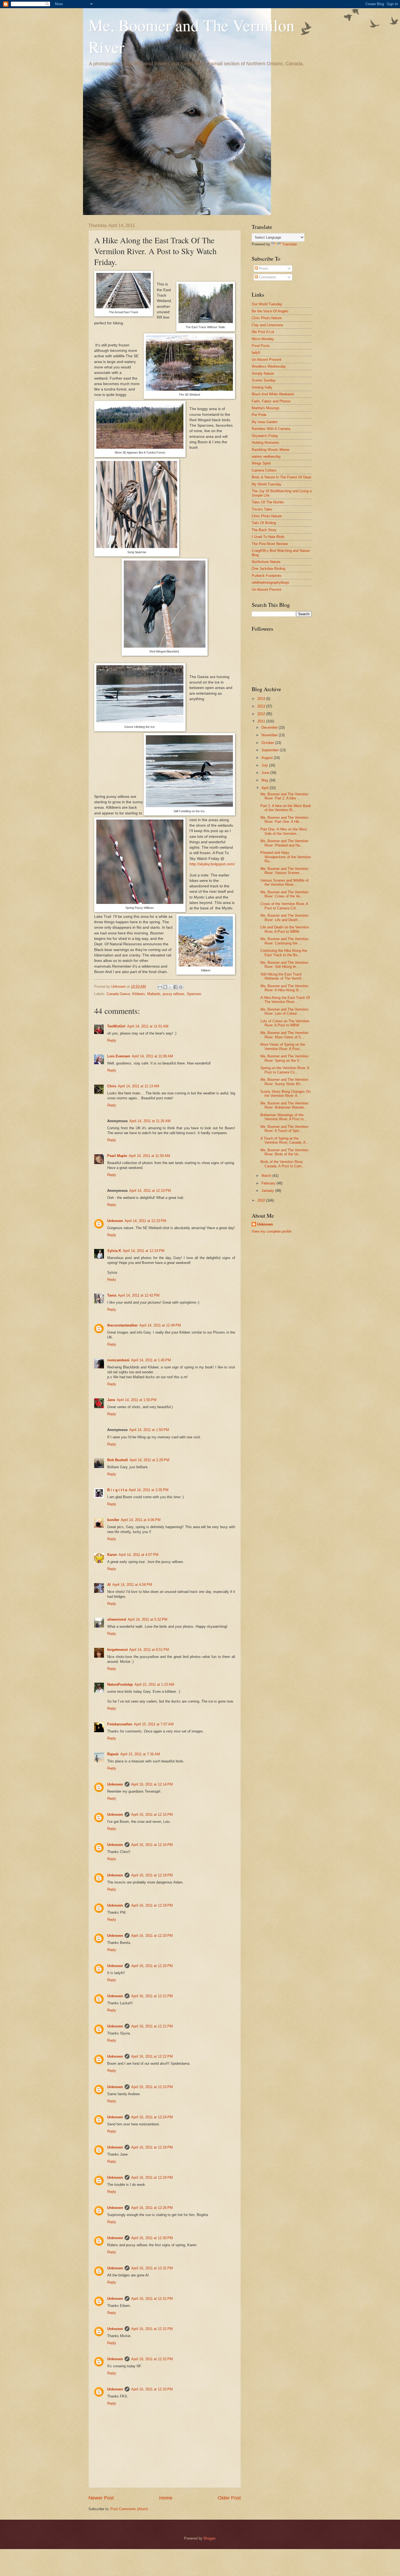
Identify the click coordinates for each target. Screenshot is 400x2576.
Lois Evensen (119, 1056)
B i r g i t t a (117, 1490)
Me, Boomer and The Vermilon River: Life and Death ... (284, 918)
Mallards (154, 994)
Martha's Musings (266, 408)
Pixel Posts (261, 346)
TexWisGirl (116, 1026)
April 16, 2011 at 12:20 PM (152, 1936)
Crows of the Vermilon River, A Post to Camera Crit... (284, 906)
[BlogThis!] (165, 987)
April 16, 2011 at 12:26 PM (152, 2208)
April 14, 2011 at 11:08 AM (152, 1056)
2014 (262, 699)
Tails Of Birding (264, 523)
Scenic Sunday (264, 380)
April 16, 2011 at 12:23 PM (152, 2087)
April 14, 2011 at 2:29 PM (149, 1460)
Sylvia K (114, 1251)
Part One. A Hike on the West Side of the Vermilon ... (284, 831)
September (271, 750)
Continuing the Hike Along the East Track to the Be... (284, 953)
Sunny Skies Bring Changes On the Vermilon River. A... (285, 1094)
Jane (111, 1400)
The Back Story (264, 530)
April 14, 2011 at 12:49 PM (160, 1325)
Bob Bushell (118, 1460)
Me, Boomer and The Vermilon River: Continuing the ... (284, 941)
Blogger (209, 2538)
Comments (267, 277)
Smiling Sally (262, 387)
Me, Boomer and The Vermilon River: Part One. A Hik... (284, 820)
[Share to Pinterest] (181, 987)
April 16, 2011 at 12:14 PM (152, 1784)
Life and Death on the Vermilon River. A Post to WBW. (285, 929)
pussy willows (174, 994)
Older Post (229, 2498)
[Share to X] (170, 987)
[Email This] (160, 987)
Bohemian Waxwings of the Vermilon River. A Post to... (284, 1117)
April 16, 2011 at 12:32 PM (152, 2359)
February (269, 1183)
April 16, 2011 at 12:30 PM (152, 2238)
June (266, 773)
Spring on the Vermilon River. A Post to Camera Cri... (285, 1070)
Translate (290, 244)
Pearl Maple (117, 1156)
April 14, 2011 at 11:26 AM (150, 1121)
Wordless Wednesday (269, 366)
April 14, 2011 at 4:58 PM (132, 1585)
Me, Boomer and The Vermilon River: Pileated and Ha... (284, 843)
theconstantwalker (122, 1325)
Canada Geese (118, 994)
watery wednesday (266, 456)
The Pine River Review (270, 544)
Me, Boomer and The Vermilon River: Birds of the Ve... (284, 1152)
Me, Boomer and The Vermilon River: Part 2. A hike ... (284, 796)
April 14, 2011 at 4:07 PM (139, 1555)
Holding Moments (265, 443)
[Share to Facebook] (176, 987)
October (268, 743)
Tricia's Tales (262, 509)
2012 (262, 714)
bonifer (113, 1520)
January (268, 1191)
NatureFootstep (120, 1684)
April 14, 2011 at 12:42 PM (139, 1295)
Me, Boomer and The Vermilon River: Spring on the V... (284, 1058)
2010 (262, 1200)
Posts (263, 268)
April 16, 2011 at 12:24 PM (152, 2117)
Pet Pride (259, 415)
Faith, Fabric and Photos (271, 401)
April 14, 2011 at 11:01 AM (148, 1026)
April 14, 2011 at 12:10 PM (150, 1191)
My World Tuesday (267, 484)
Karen (112, 1555)
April (266, 788)
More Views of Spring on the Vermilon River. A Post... (283, 1047)
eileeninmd (117, 1619)
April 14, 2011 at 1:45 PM (151, 1360)
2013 (262, 706)
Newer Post (101, 2498)
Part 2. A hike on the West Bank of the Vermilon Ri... (286, 808)
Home (166, 2498)
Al (109, 1585)
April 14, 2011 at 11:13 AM (139, 1086)
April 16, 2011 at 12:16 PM (152, 1845)
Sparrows (194, 994)
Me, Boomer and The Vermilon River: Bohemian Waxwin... (284, 1105)
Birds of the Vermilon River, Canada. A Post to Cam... (283, 1164)
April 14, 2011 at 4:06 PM (141, 1520)
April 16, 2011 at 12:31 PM (152, 2268)
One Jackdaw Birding (268, 569)
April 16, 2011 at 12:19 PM (152, 1875)
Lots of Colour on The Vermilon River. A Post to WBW (285, 1023)
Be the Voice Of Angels (270, 311)
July (265, 765)
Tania (112, 1295)
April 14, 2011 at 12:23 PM (145, 1221)
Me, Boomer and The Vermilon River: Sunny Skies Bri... (284, 1082)
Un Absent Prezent (267, 360)
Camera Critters (264, 470)
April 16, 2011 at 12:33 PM (152, 2389)
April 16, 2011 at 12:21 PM (152, 1996)
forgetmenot (117, 1650)
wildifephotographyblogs (270, 582)
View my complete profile (272, 1231)
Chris (112, 1086)
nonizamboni (118, 1360)
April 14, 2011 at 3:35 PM (149, 1490)
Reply (112, 1040)
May (265, 780)
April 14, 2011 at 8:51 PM (149, 1650)
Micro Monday (263, 339)
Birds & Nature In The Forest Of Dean (281, 477)
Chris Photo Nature (267, 318)
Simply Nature (263, 373)
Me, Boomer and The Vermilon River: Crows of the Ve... (284, 894)
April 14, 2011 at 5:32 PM (147, 1619)
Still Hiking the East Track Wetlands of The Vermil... (282, 976)
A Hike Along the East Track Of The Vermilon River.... (285, 1000)
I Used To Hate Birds (268, 537)
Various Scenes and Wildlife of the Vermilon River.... (284, 882)
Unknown (115, 1221)
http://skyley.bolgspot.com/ (212, 864)
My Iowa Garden (265, 422)
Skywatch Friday (265, 436)
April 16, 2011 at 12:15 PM (152, 1815)
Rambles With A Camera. (271, 429)
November (270, 735)
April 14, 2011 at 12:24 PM (144, 1251)
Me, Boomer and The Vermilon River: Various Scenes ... (284, 871)
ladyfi (256, 353)
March (267, 1176)
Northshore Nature (266, 562)
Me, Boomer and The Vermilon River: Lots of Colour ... (284, 1011)
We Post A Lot (263, 332)
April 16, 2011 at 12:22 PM (152, 2056)
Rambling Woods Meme (270, 450)
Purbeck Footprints (267, 576)
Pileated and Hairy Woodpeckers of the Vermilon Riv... (286, 857)
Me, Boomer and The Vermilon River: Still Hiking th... (284, 965)
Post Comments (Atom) (129, 2509)
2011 (262, 721)
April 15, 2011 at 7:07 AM (154, 1724)
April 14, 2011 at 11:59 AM (149, 1156)
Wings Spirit (261, 463)
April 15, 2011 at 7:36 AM (140, 1754)
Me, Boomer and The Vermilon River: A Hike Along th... (284, 988)
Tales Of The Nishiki (268, 502)
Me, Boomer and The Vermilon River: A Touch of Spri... (284, 1129)
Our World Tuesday (267, 304)
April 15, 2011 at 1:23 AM (154, 1684)
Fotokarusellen (120, 1724)
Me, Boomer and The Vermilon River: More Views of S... (284, 1035)
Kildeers (139, 994)
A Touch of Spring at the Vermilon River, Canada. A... (285, 1140)
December (270, 727)
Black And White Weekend (273, 394)
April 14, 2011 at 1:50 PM (137, 1400)
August (268, 758)
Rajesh (113, 1754)
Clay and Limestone (267, 325)
